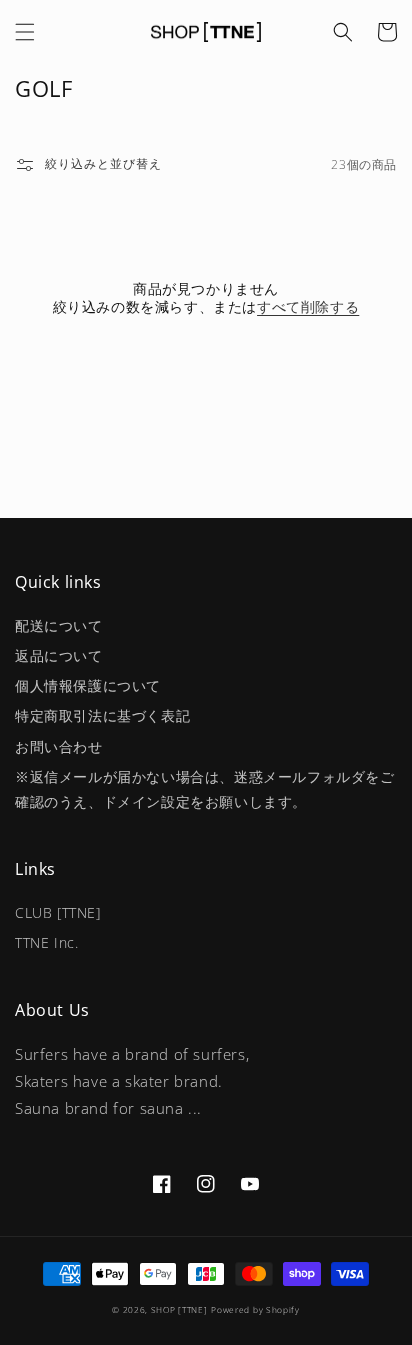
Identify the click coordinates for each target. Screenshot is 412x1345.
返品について (59, 655)
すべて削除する (308, 307)
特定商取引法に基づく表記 (102, 715)
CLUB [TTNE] (58, 912)
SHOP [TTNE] (179, 1309)
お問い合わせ (59, 746)
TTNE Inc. (46, 942)
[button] (25, 32)
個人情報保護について (88, 685)
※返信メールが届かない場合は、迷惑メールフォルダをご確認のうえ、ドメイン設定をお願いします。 (205, 789)
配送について (59, 625)
